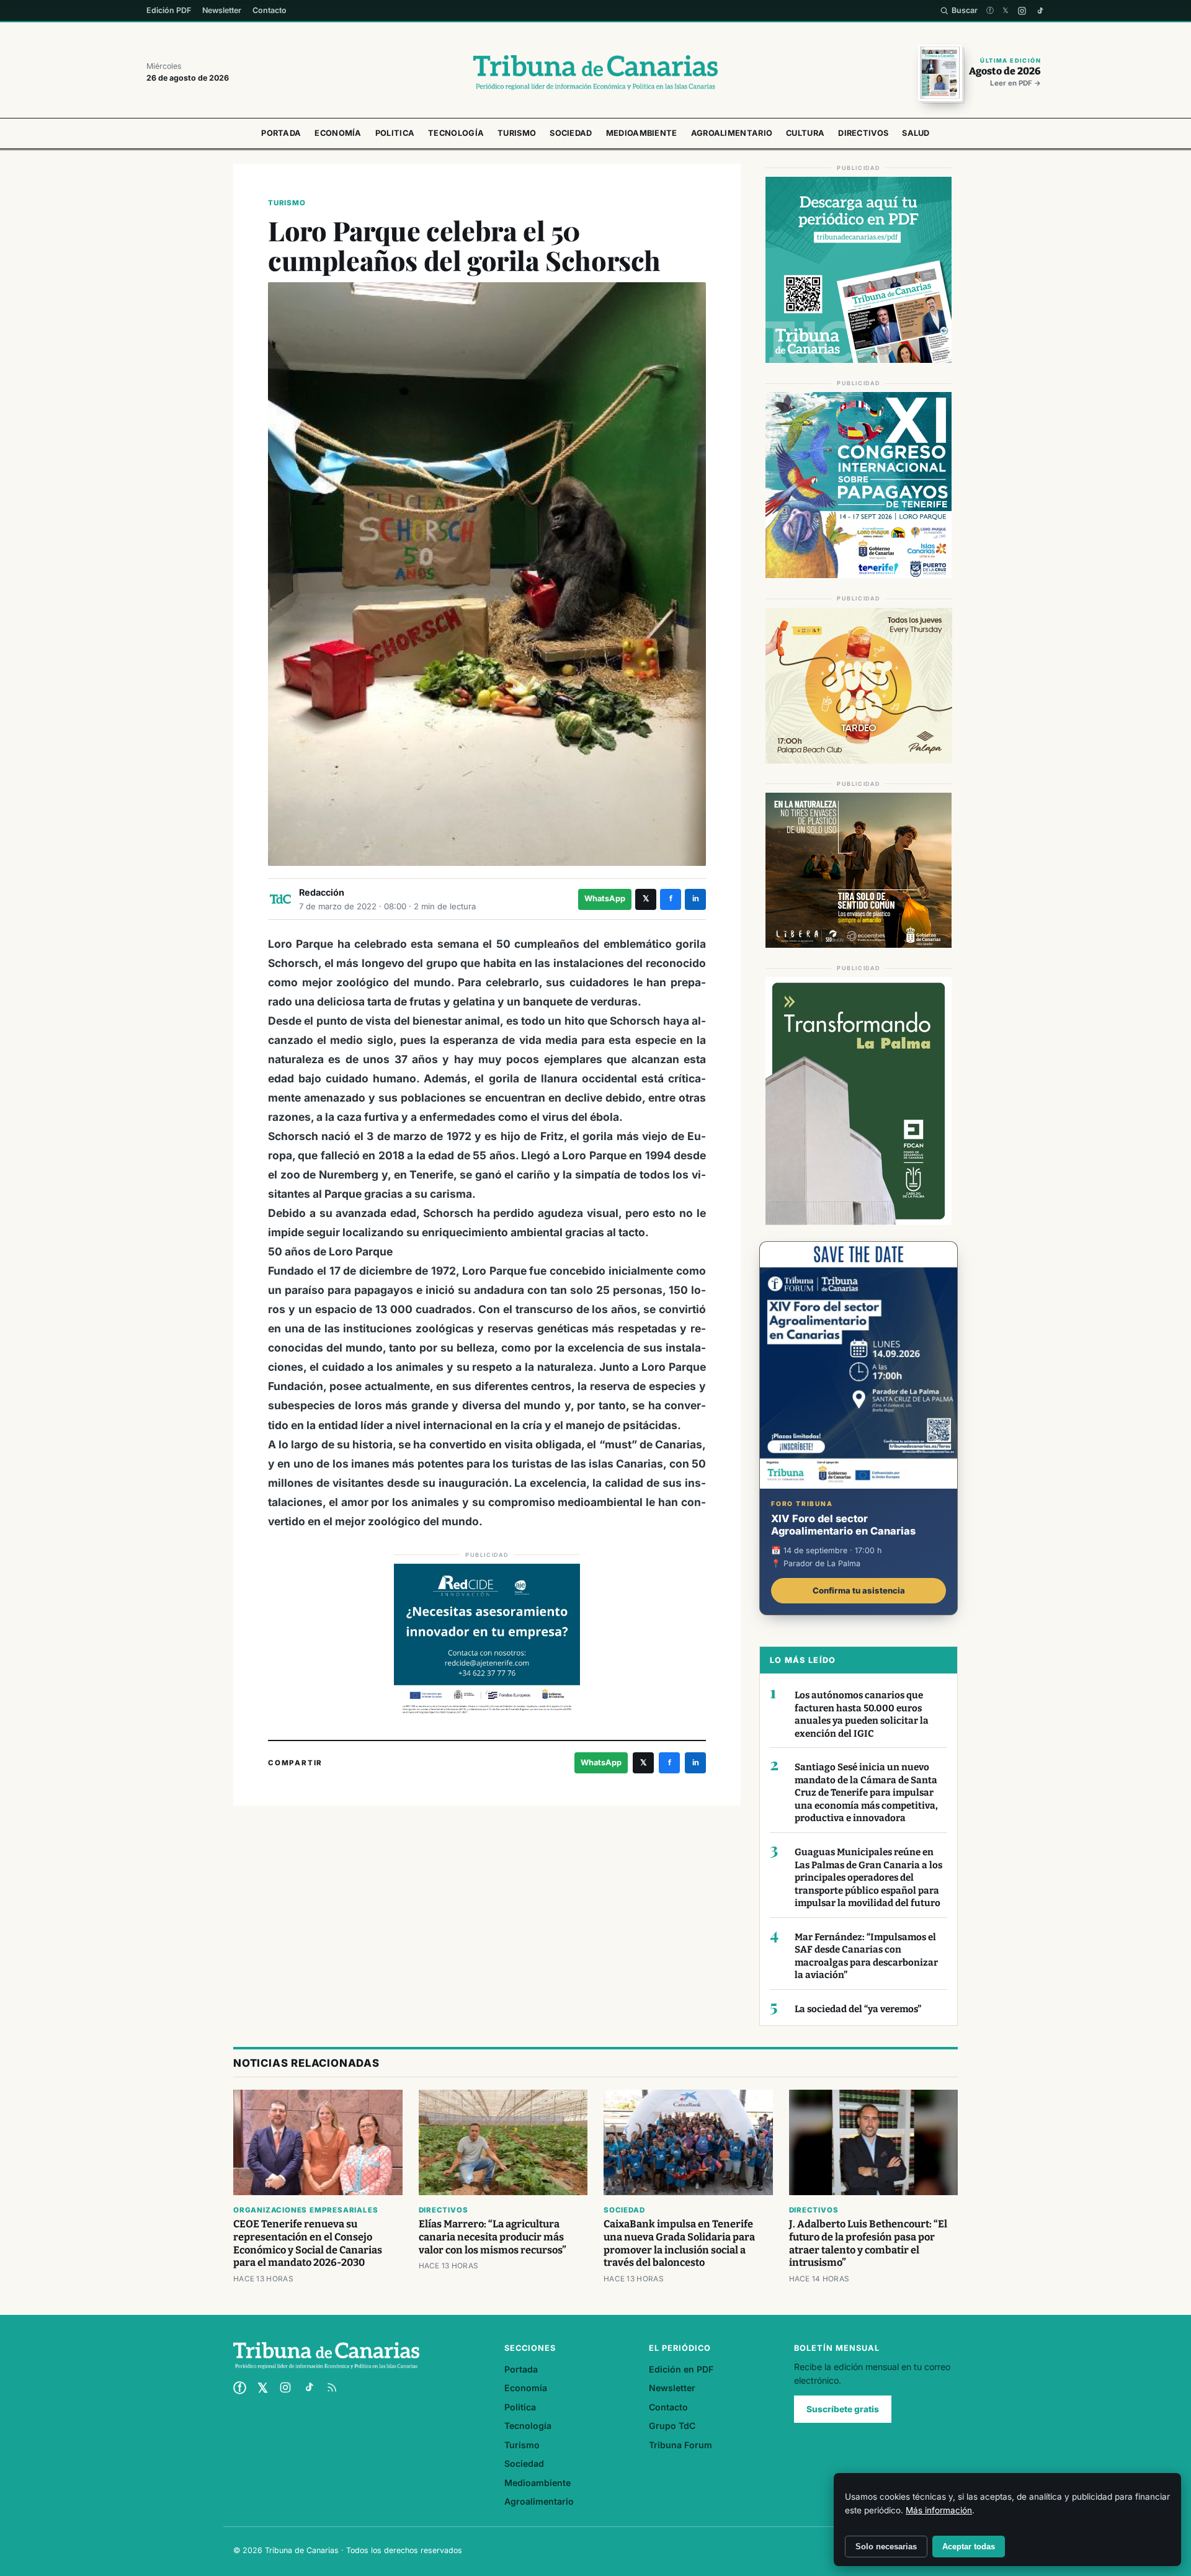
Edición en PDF (681, 2369)
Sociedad (571, 133)
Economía (338, 133)
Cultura (805, 133)
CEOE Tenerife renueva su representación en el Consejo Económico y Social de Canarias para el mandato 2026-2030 (308, 2244)
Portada (281, 133)
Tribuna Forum (680, 2445)
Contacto (270, 10)
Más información (939, 2510)
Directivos (863, 133)
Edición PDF (169, 10)
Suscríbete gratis (843, 2409)
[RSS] (332, 2387)
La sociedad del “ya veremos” (858, 2009)
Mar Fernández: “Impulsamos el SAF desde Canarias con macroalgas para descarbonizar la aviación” (866, 1956)
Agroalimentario (732, 133)
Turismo (517, 133)
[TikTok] (1040, 11)
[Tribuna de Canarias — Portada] (595, 73)
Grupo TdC (672, 2426)
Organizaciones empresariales (306, 2210)
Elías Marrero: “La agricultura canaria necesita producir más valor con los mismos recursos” (493, 2237)
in (696, 898)
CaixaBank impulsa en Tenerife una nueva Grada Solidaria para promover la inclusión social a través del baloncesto (679, 2244)
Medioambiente (642, 133)
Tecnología (456, 133)
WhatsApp (605, 898)
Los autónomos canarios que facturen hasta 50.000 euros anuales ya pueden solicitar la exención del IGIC (862, 1714)
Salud (916, 133)
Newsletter (222, 10)
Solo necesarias (886, 2547)
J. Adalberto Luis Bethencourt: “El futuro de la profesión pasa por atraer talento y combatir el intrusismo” (868, 2244)
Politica (395, 133)
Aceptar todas (969, 2547)
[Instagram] (1022, 11)
